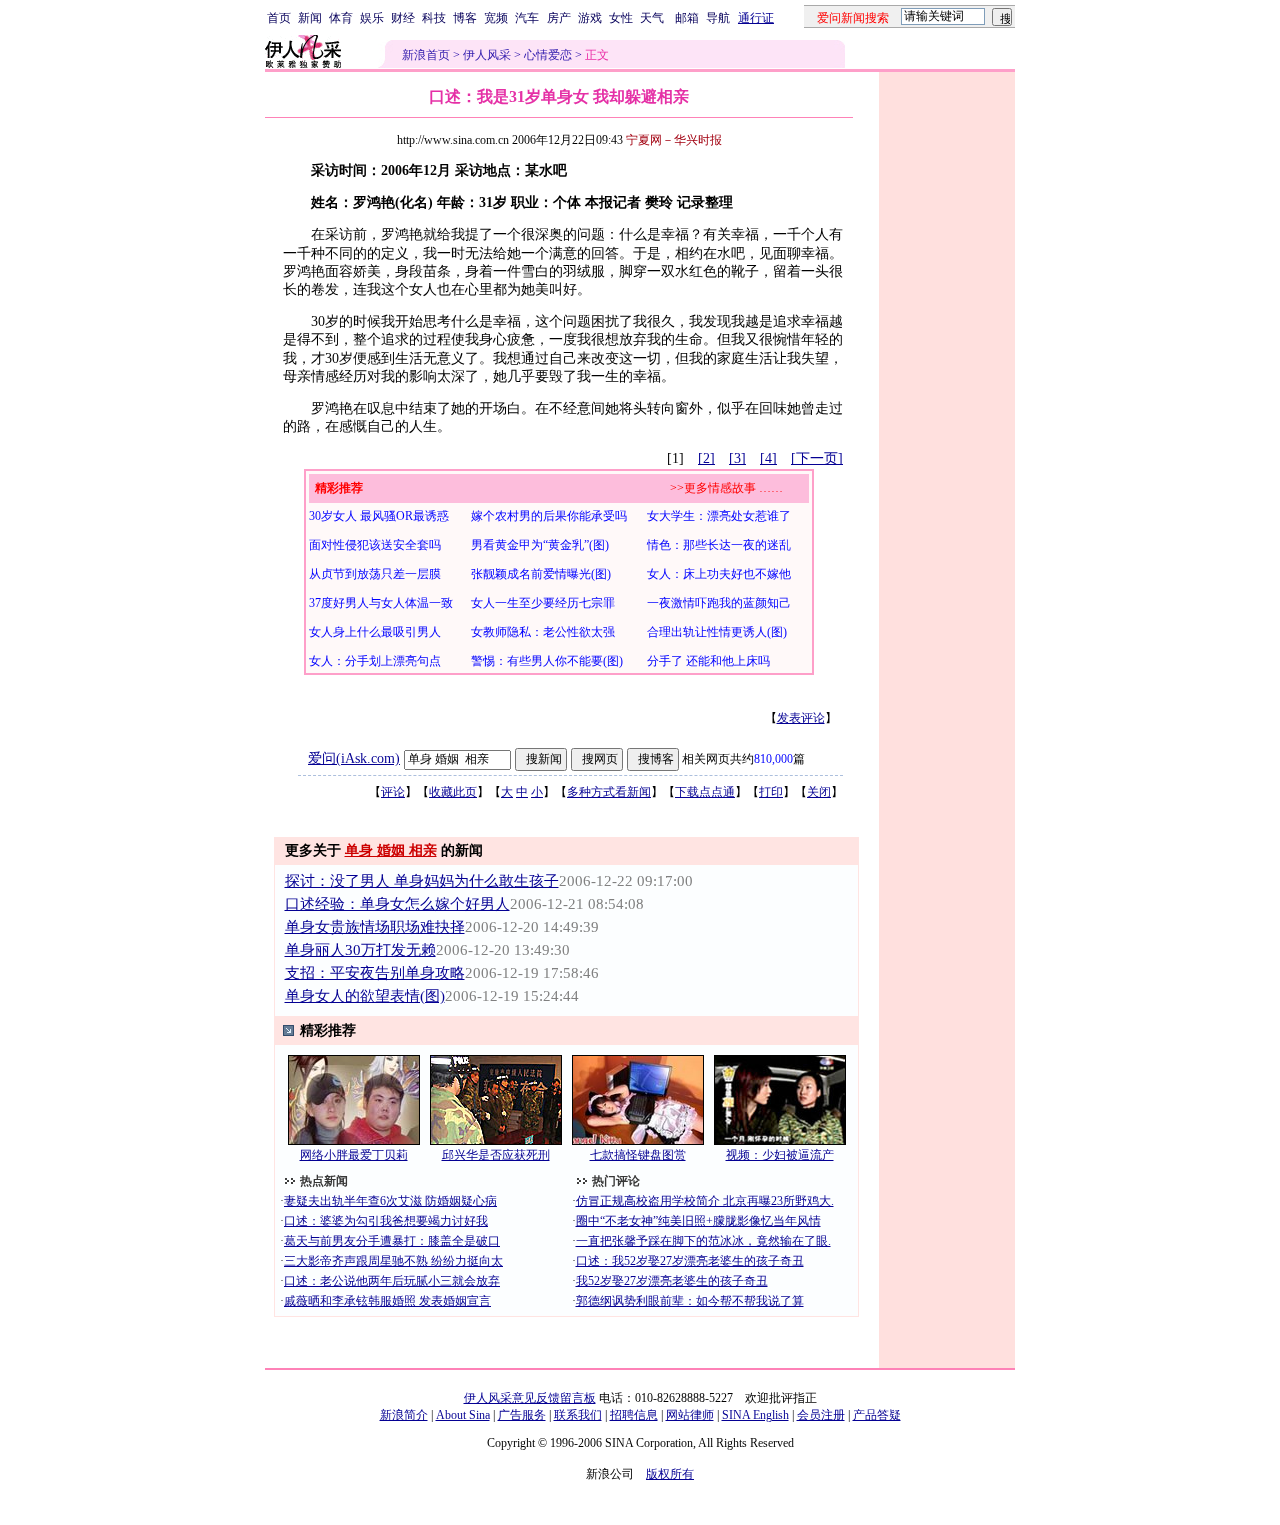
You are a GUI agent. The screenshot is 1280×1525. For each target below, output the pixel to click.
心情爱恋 (548, 55)
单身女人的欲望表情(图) (365, 996)
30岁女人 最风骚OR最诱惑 (379, 516)
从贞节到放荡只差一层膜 (375, 574)
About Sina (463, 1415)
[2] (706, 458)
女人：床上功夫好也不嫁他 (719, 574)
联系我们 (578, 1415)
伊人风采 (487, 55)
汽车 (527, 18)
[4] (768, 458)
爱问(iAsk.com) (354, 758)
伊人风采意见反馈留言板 (530, 1398)
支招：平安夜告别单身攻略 (375, 973)
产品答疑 (877, 1415)
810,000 (773, 759)
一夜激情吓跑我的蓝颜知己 (719, 603)
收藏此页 (453, 792)
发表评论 (801, 718)
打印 (771, 792)
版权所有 (670, 1474)
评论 (393, 792)
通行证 (756, 18)
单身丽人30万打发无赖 (360, 950)
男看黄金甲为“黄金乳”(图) (540, 545)
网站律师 (690, 1415)
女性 (621, 18)
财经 (403, 18)
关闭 (819, 792)
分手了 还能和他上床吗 (708, 661)
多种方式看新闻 (609, 792)
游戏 (590, 18)
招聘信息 (634, 1415)
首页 (279, 18)
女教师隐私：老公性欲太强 (543, 632)
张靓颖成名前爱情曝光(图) (541, 574)
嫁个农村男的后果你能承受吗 (549, 516)
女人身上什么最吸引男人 (375, 632)
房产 (559, 18)
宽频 (496, 18)
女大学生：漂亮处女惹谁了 (719, 516)
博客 (465, 18)
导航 (718, 18)
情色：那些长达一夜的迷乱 (719, 545)
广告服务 (522, 1415)
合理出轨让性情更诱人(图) (717, 632)
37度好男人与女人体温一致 (381, 603)
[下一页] (817, 458)
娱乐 (372, 18)
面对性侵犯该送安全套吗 (375, 545)
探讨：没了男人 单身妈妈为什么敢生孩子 (422, 881)
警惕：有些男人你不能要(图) (547, 661)
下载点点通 (705, 792)
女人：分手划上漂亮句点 (375, 661)
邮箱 (687, 18)
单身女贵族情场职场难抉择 (375, 927)
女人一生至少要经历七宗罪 (543, 603)
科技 (434, 18)
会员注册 (821, 1415)
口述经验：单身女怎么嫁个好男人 (397, 904)
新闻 (310, 18)
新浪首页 (426, 55)
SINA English (755, 1415)
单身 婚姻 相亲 (391, 850)
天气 (652, 18)
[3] (737, 458)
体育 (341, 18)
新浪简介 (404, 1415)
